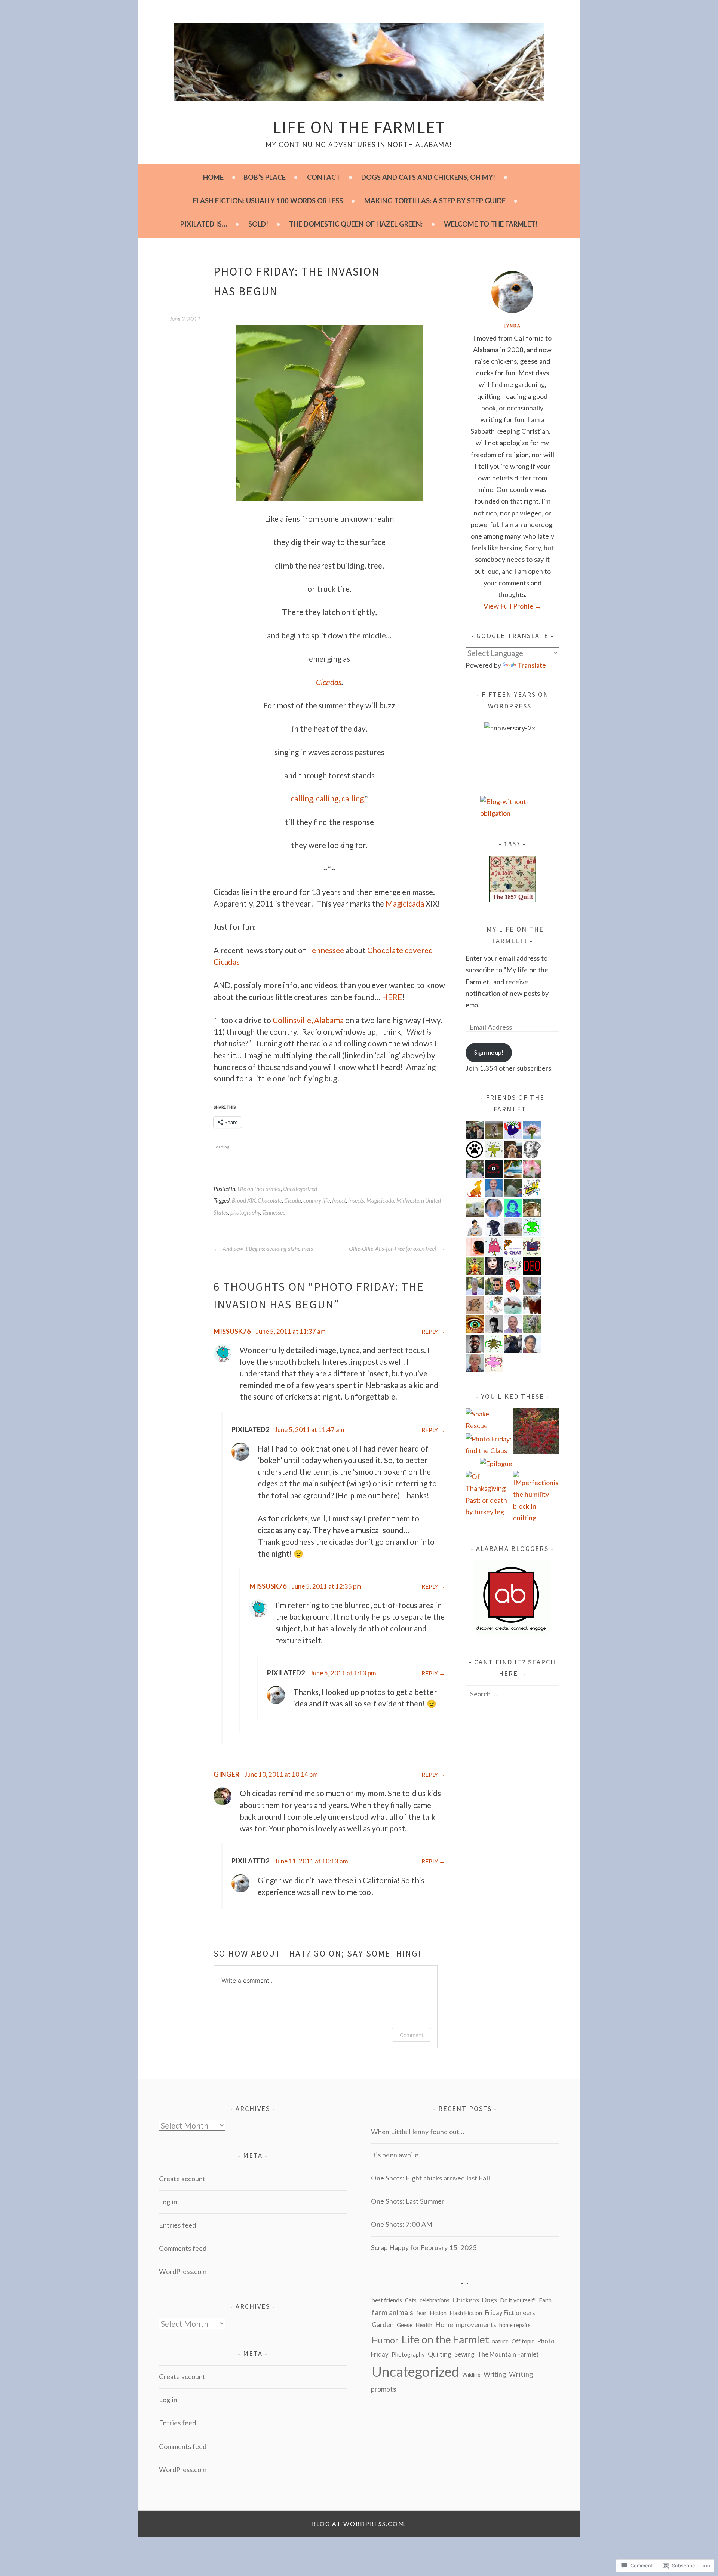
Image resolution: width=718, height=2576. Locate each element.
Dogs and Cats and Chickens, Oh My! (428, 177)
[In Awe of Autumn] (536, 1433)
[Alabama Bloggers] (512, 1632)
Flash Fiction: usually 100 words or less (268, 201)
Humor (385, 2340)
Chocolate (270, 1200)
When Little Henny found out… (418, 2132)
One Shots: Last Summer (408, 2201)
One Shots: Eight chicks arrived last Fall (430, 2178)
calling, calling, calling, (328, 798)
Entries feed (177, 2225)
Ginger (226, 1774)
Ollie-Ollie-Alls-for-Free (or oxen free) (393, 1249)
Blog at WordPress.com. (359, 2524)
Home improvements (466, 2325)
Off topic (523, 2341)
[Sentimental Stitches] (513, 900)
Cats (411, 2300)
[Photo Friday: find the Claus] (489, 1445)
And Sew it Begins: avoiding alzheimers (267, 1249)
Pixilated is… (204, 224)
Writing (495, 2374)
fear (421, 2313)
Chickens (466, 2300)
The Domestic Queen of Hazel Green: (356, 224)
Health (424, 2325)
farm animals (392, 2312)
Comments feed (183, 2248)
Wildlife (471, 2375)
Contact (324, 177)
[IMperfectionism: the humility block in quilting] (536, 1497)
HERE (392, 997)
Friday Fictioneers (510, 2313)
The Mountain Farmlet (508, 2354)
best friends (387, 2300)
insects (356, 1200)
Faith (545, 2300)
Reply (430, 1332)
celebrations (435, 2300)
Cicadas (329, 682)
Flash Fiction (466, 2313)
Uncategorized (300, 1189)
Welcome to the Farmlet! (491, 224)
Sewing (464, 2354)
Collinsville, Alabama (308, 1020)
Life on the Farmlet (359, 127)
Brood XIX (244, 1200)
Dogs (490, 2300)
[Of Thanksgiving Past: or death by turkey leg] (489, 1494)
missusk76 (232, 1331)
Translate (532, 665)
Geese (405, 2325)
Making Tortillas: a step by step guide (435, 201)
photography (245, 1212)
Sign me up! (489, 1052)
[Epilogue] (496, 1464)
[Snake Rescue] (489, 1420)
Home (213, 177)
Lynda (512, 326)
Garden (383, 2325)
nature (500, 2341)
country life (317, 1200)
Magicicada (405, 903)
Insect (339, 1200)
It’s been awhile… (397, 2155)
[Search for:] (512, 1694)
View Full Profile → (513, 606)
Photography (408, 2354)
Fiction (438, 2313)
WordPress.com (183, 2271)
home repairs (515, 2325)
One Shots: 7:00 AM (402, 2224)
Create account (182, 2179)
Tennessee (326, 950)
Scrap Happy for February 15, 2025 (424, 2247)
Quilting (440, 2354)
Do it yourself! (518, 2300)
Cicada (293, 1200)
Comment (412, 2035)
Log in (168, 2202)
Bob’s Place (265, 177)
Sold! (258, 224)
